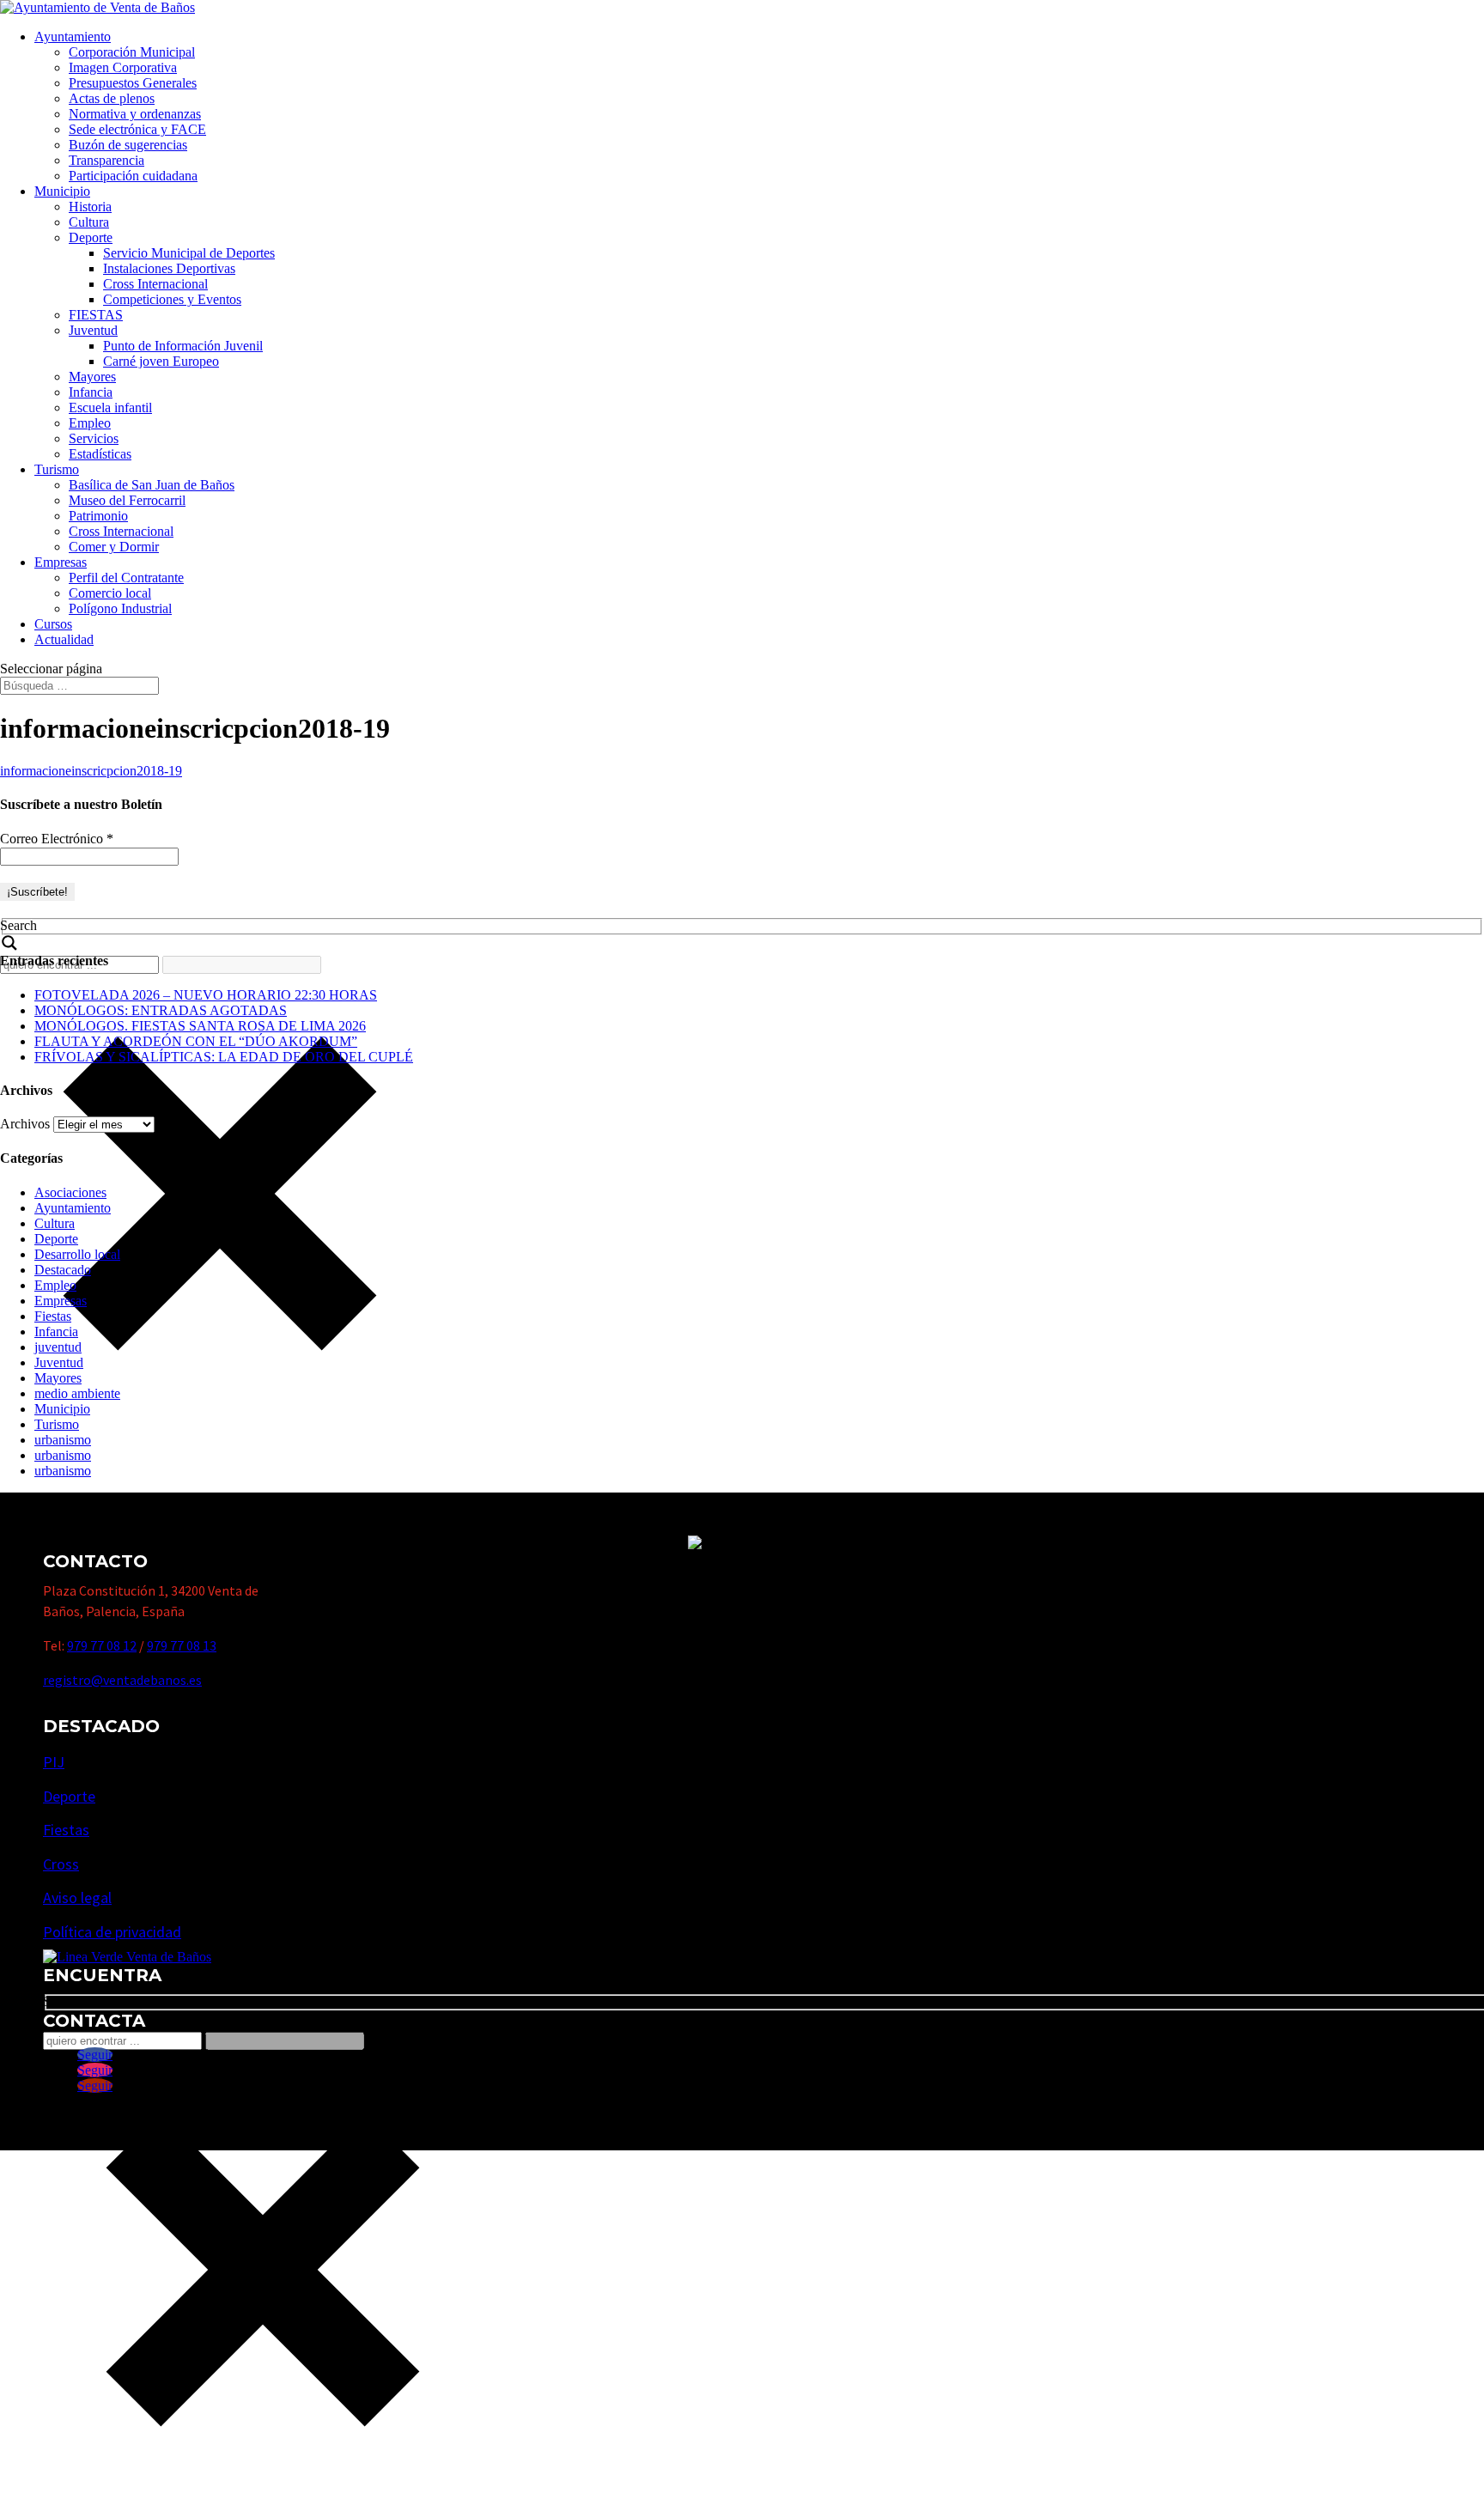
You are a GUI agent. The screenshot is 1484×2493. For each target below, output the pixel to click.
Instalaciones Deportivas (169, 268)
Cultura (89, 222)
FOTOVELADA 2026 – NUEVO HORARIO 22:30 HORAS (206, 995)
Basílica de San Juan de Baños (152, 485)
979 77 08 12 (102, 1645)
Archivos (25, 1124)
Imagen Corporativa (123, 67)
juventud (58, 1347)
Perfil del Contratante (126, 578)
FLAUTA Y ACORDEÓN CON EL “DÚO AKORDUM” (196, 1041)
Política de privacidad (112, 1932)
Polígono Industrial (120, 608)
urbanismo (63, 1440)
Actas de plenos (112, 98)
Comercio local (110, 593)
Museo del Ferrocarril (127, 500)
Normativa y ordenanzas (135, 114)
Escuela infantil (110, 407)
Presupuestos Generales (133, 83)
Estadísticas (100, 454)
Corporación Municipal (132, 52)
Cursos (53, 624)
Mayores (92, 377)
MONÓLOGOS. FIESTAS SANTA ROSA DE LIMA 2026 (200, 1026)
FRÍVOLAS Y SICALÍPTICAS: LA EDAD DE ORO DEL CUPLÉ (224, 1057)
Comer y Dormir (114, 547)
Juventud (93, 330)
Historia (90, 207)
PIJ (54, 1762)
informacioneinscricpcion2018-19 (91, 771)
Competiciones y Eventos (172, 299)
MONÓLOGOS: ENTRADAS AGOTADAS (161, 1010)
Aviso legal (77, 1897)
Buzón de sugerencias (128, 145)
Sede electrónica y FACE (137, 129)
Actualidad (64, 639)
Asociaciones (70, 1192)
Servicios (94, 438)
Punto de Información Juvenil (183, 346)
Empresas (61, 562)
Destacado (63, 1270)
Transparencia (106, 160)
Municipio (62, 191)
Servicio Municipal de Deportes (189, 253)
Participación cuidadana (133, 176)
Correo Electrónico (57, 839)
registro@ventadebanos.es (122, 1680)
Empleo (90, 423)
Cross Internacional (155, 284)
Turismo (57, 469)
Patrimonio (98, 516)
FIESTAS (96, 315)
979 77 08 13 (182, 1645)
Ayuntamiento (73, 36)
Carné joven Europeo (161, 361)
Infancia (91, 392)
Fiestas (53, 1316)
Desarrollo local (77, 1254)
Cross (61, 1864)
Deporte (91, 237)
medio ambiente (77, 1393)
